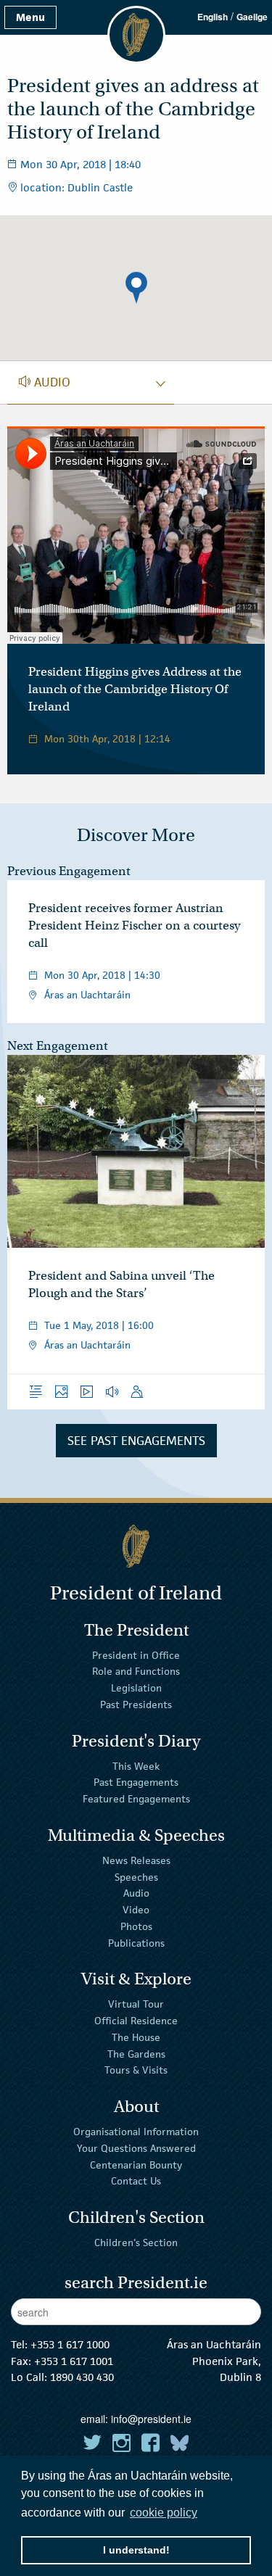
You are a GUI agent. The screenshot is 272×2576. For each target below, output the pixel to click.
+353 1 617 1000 (70, 2344)
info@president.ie (151, 2419)
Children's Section (136, 2242)
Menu (30, 17)
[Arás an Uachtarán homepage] (136, 1546)
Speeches (136, 1876)
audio (45, 382)
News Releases (136, 1860)
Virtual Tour (136, 2004)
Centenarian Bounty (136, 2164)
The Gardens (136, 2053)
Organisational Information (136, 2132)
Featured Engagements (136, 1799)
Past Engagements (136, 1782)
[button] (136, 288)
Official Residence (136, 2021)
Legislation (136, 1688)
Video (136, 1910)
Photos (136, 1926)
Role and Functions (136, 1671)
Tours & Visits (136, 2070)
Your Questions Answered (136, 2148)
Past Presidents (136, 1705)
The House (136, 2037)
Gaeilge (252, 17)
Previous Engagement (69, 871)
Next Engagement (58, 1046)
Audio (136, 1893)
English (213, 17)
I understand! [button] (136, 2550)
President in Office (136, 1654)
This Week (136, 1765)
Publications (136, 1942)
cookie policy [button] (164, 2513)
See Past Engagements (136, 1441)
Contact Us (136, 2181)
